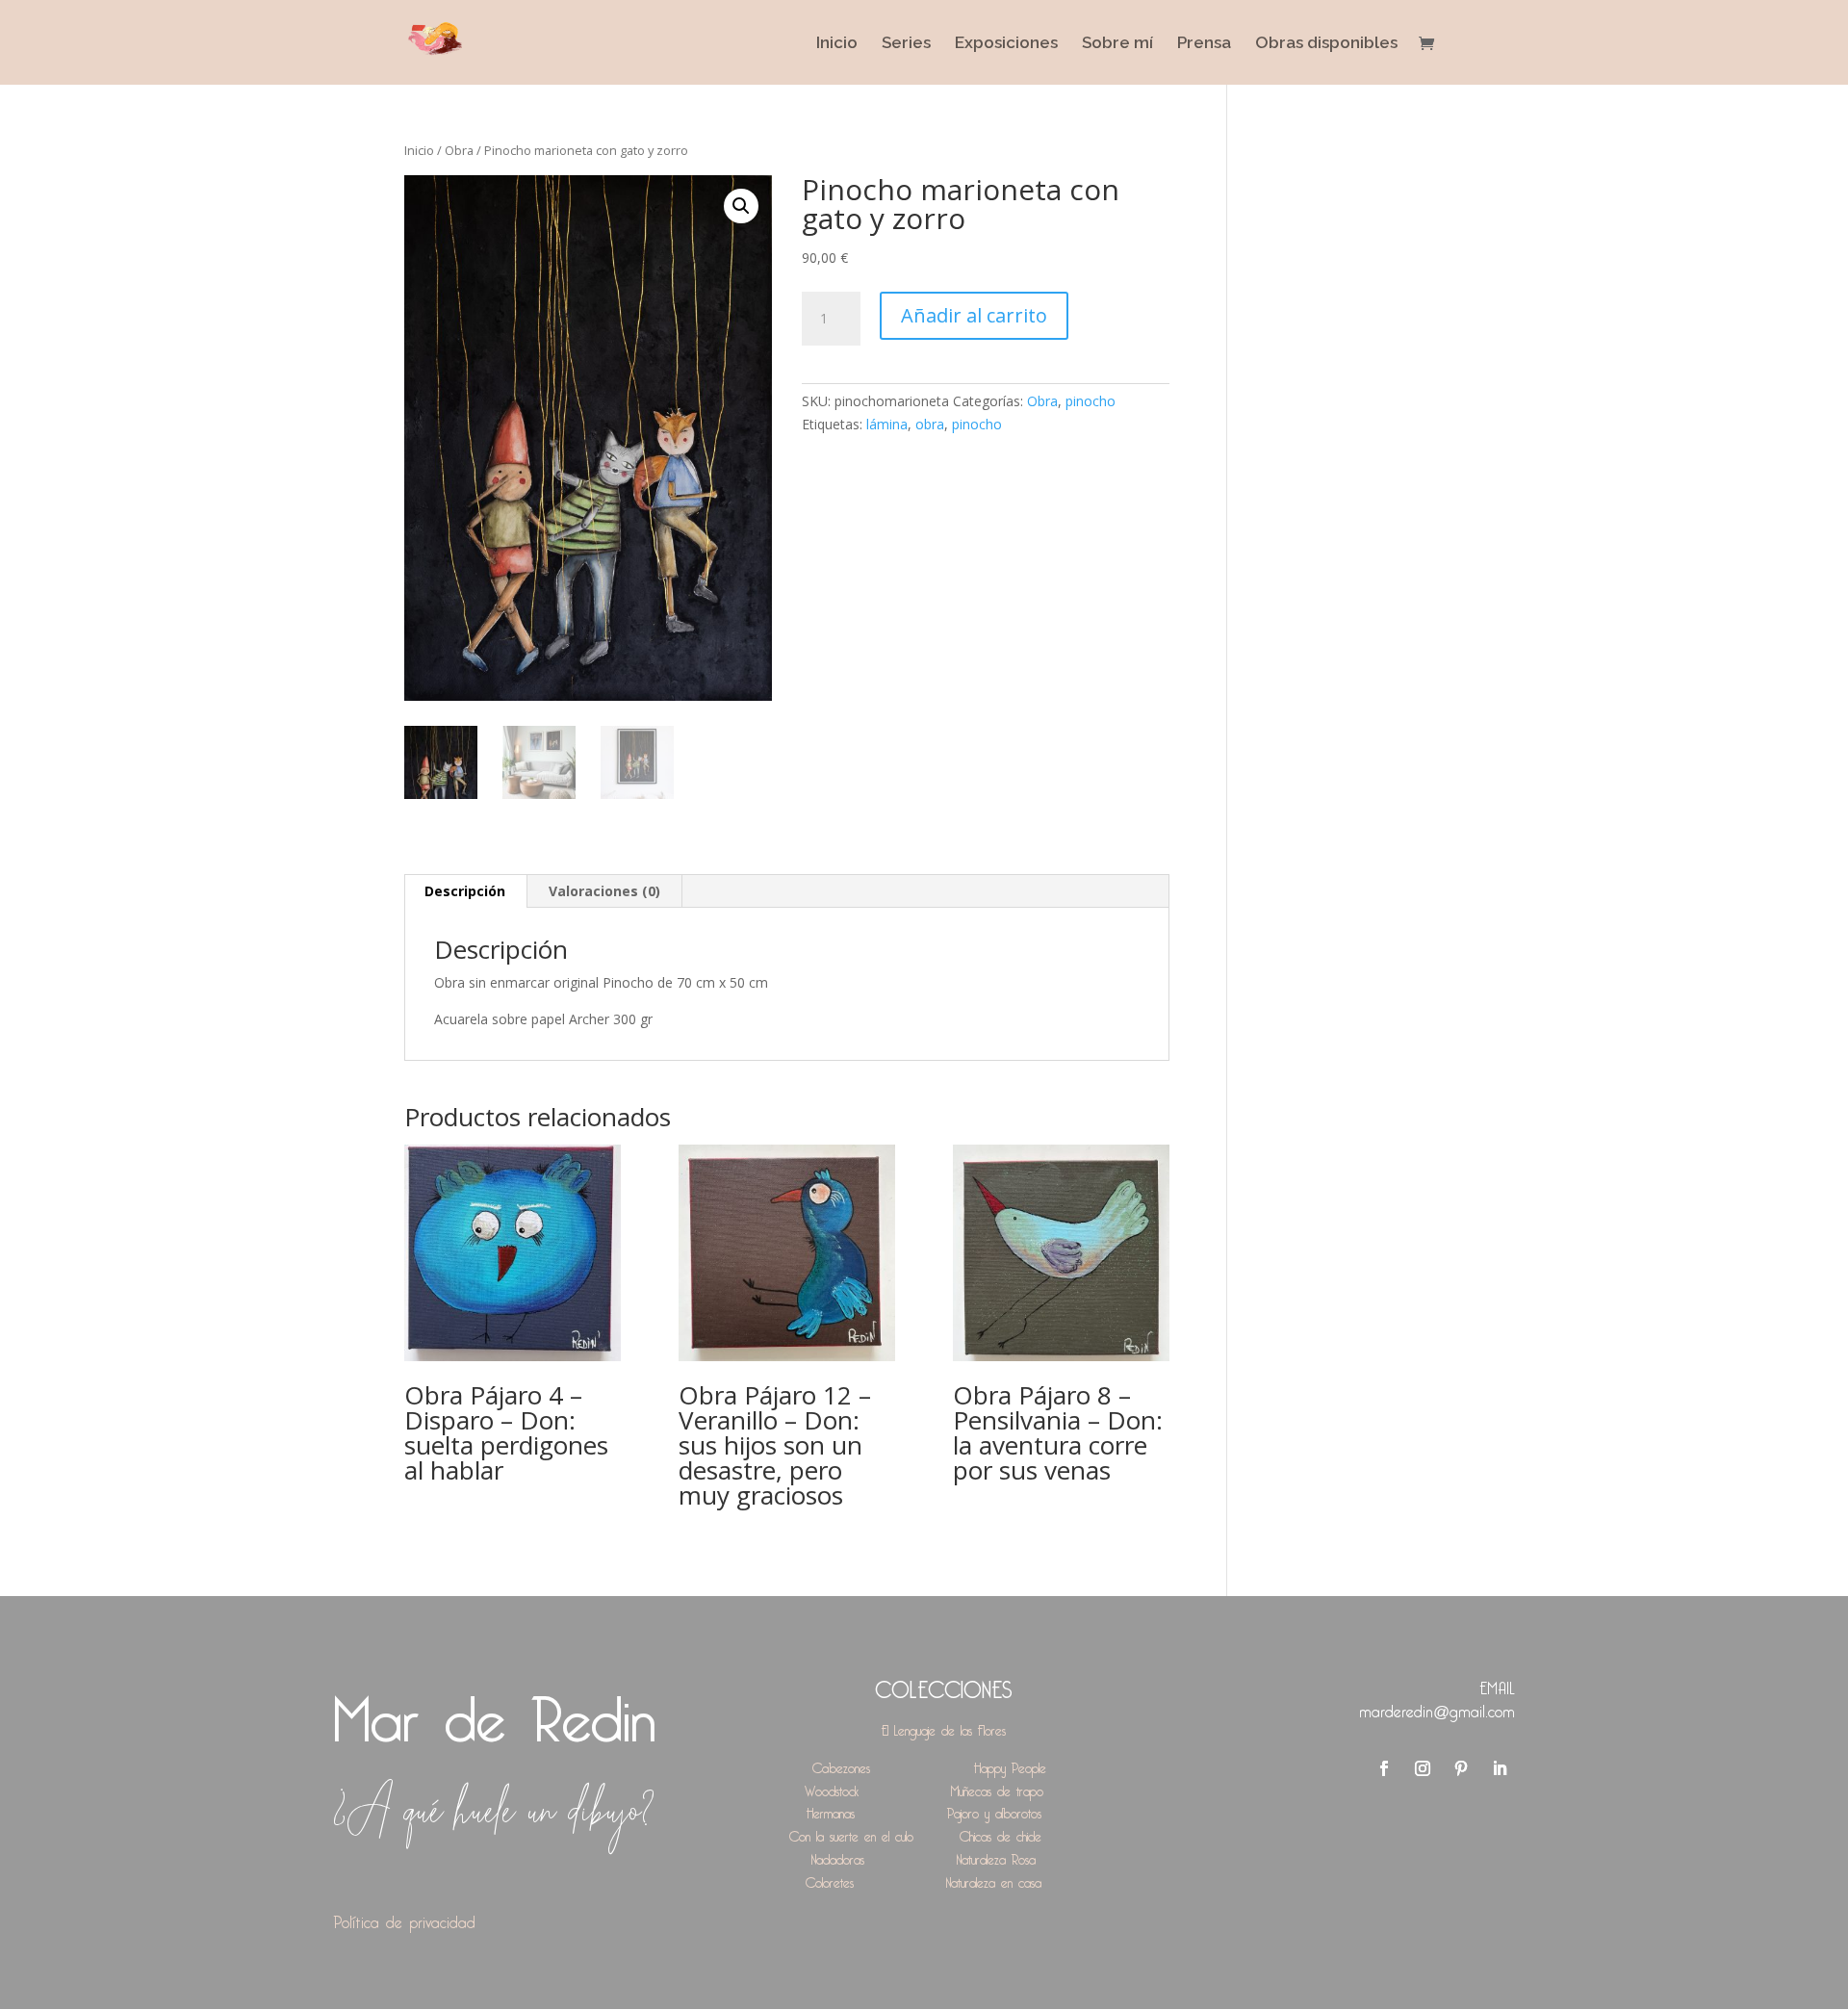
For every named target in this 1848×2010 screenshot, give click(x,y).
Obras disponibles (1326, 44)
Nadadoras (838, 1856)
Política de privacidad (404, 1919)
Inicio (837, 44)
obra (930, 424)
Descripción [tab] (465, 891)
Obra (459, 150)
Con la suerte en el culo (851, 1833)
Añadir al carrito (974, 315)
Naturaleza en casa (994, 1880)
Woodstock (832, 1788)
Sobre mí (1117, 44)
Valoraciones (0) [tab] (604, 891)
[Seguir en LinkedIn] (1500, 1768)
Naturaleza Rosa (996, 1856)
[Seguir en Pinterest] (1461, 1768)
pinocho (1091, 401)
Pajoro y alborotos (994, 1810)
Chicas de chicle (1001, 1833)
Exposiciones (1006, 44)
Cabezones (841, 1765)
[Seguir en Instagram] (1423, 1768)
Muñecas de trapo (997, 1788)
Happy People (1010, 1765)
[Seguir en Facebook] (1384, 1768)
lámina (887, 424)
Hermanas (831, 1810)
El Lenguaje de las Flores (944, 1727)
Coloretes (830, 1880)
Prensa (1204, 44)
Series (906, 44)
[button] (741, 206)
